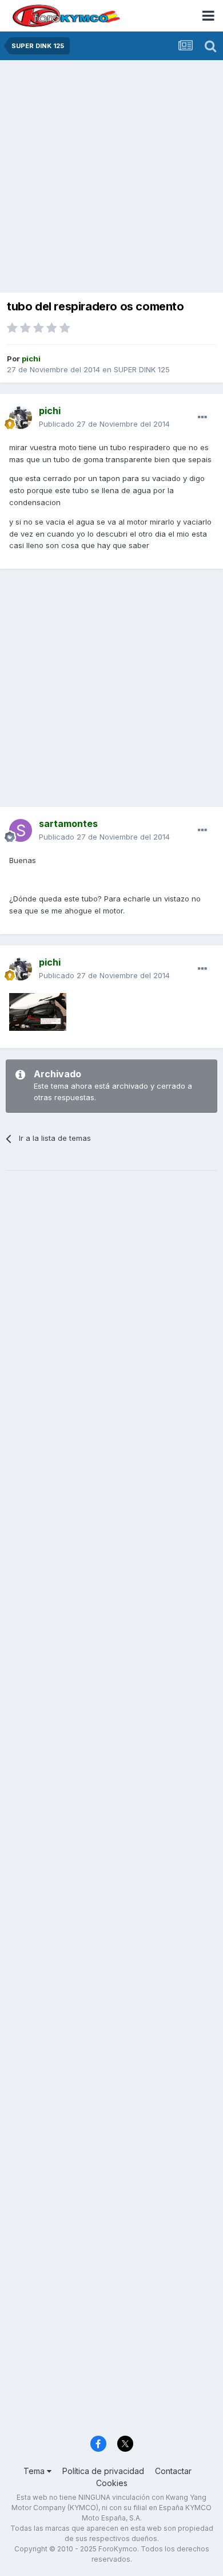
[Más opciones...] (202, 417)
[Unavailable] (38, 1011)
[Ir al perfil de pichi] (21, 417)
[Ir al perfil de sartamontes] (21, 830)
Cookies (112, 2483)
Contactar (173, 2471)
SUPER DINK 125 (142, 369)
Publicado (104, 424)
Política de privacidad (103, 2471)
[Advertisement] (111, 178)
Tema (35, 2471)
